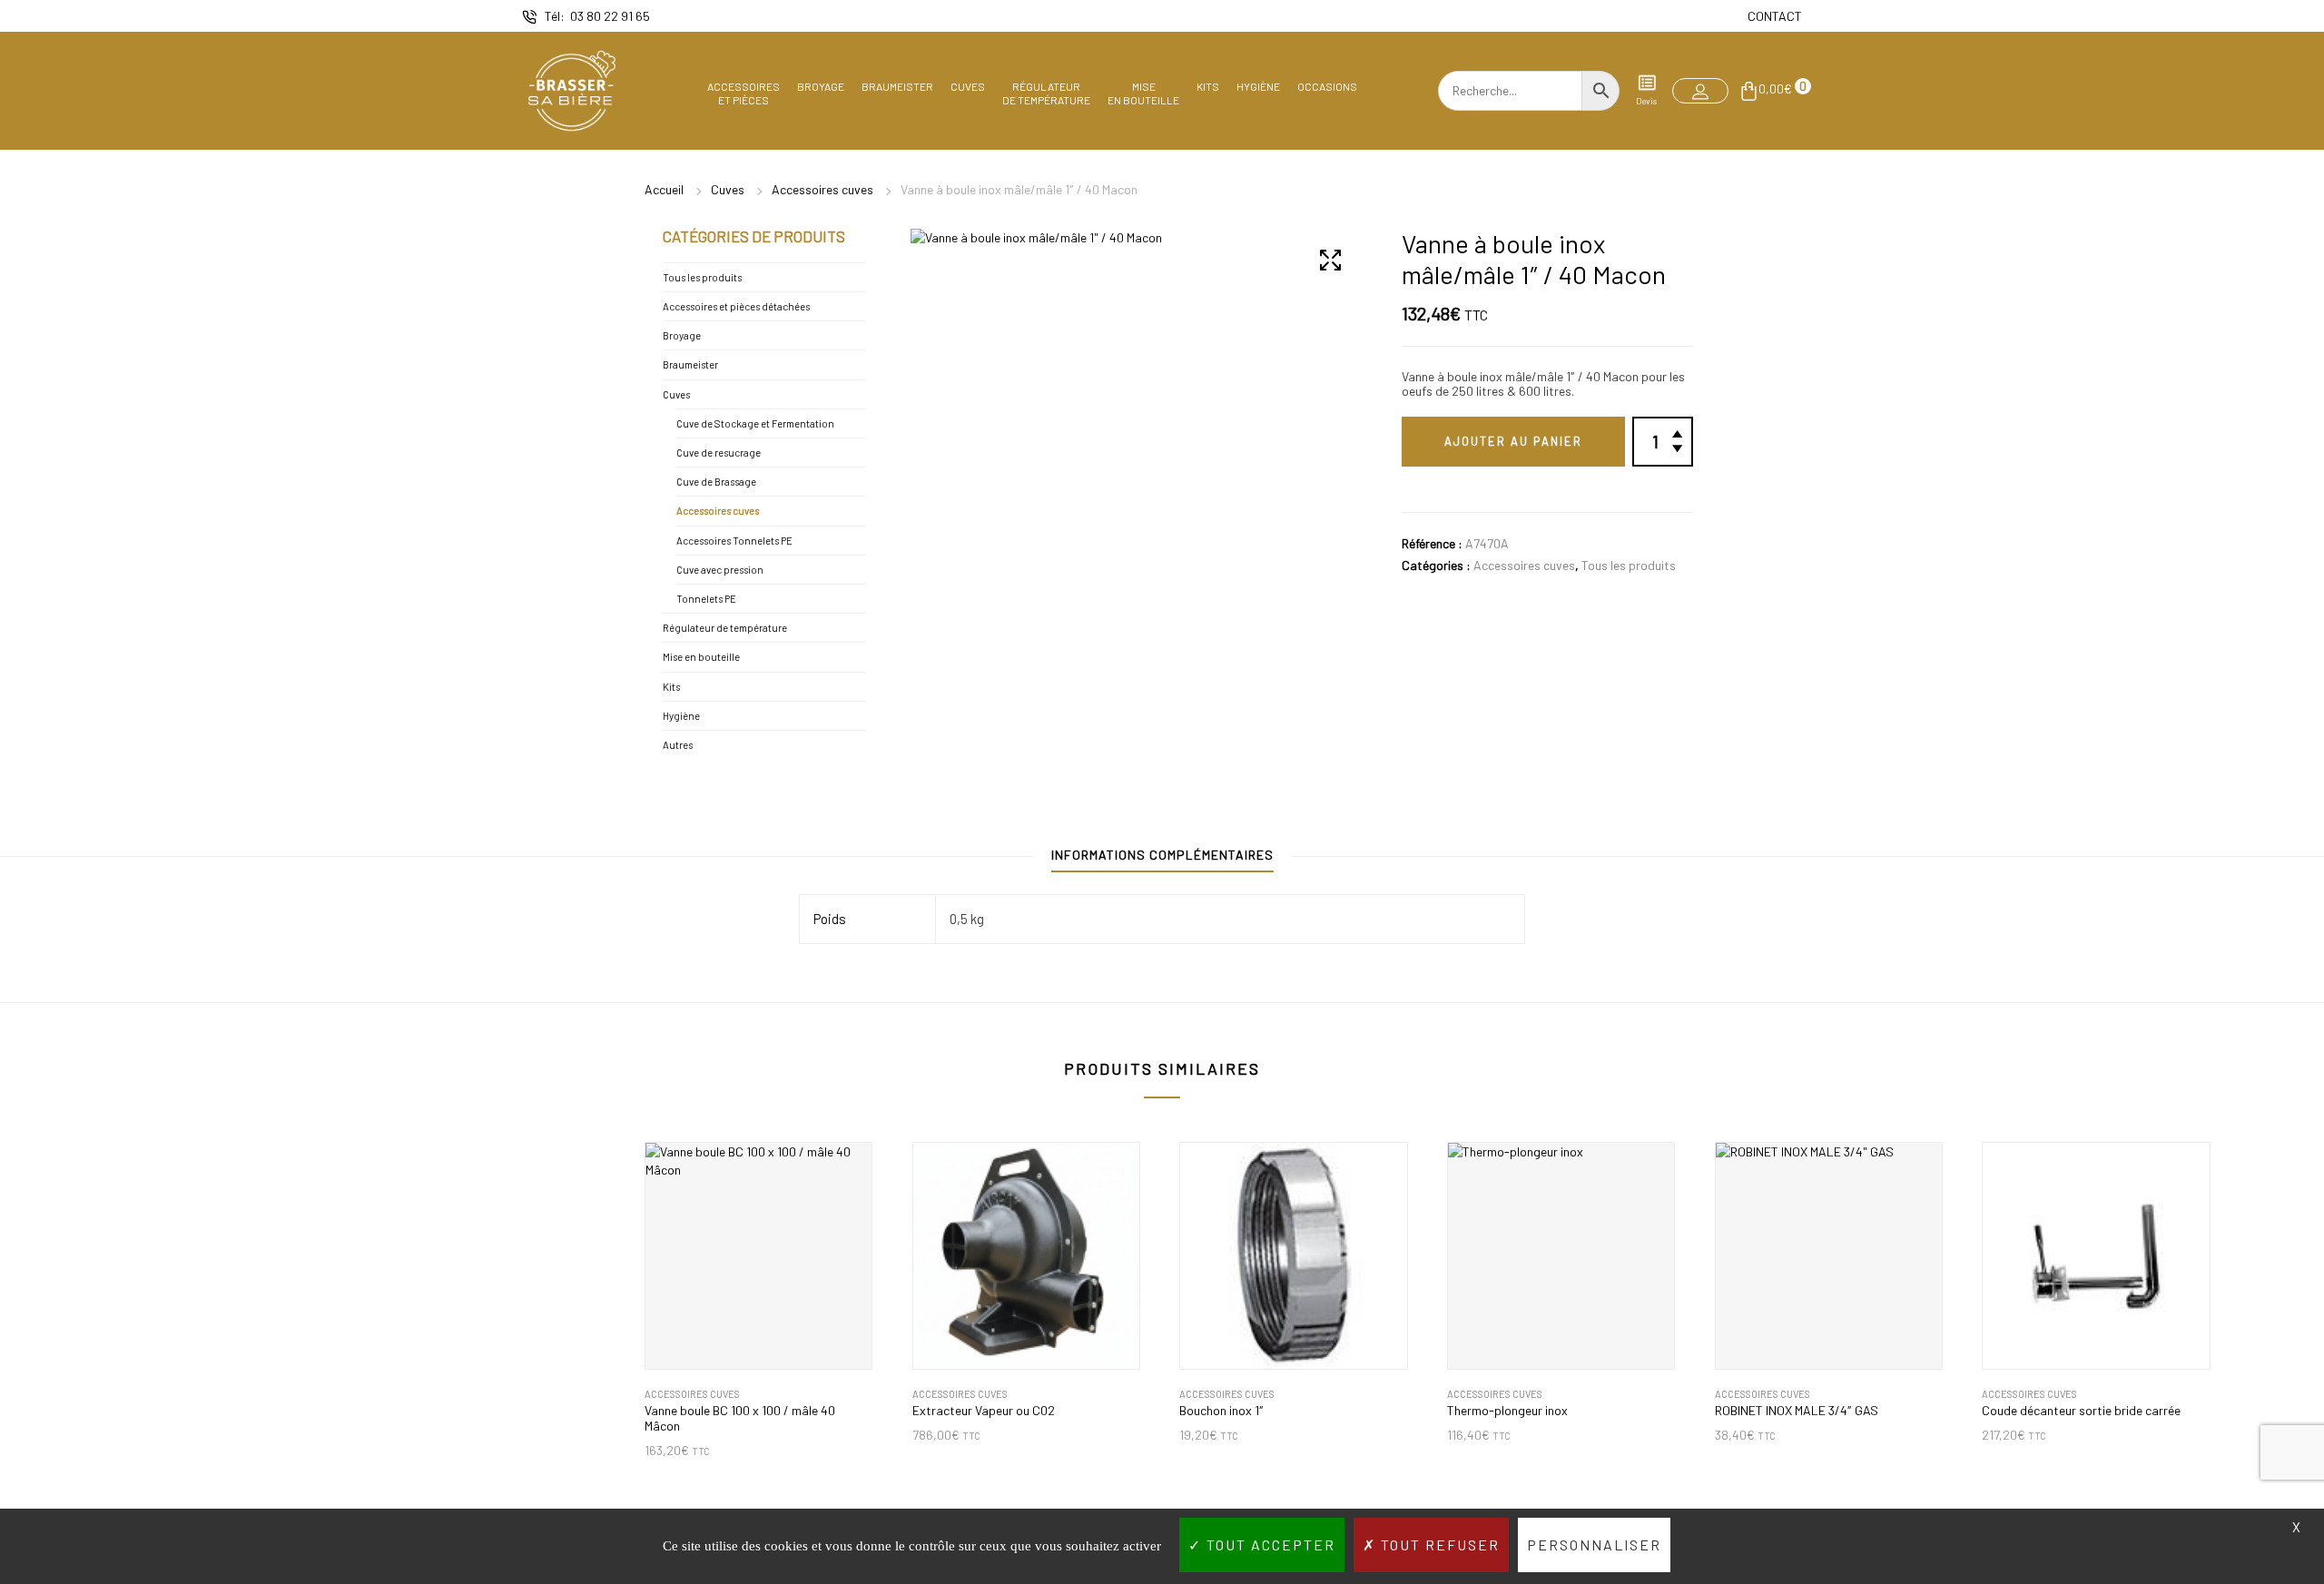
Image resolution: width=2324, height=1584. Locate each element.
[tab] (1162, 859)
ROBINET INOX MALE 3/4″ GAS (1797, 1411)
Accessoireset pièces (743, 93)
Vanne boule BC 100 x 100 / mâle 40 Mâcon (740, 1418)
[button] (1700, 91)
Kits (1208, 86)
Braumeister (897, 86)
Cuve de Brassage (716, 482)
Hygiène (1258, 86)
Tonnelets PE (706, 599)
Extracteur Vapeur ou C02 (984, 1411)
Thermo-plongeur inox (1507, 1411)
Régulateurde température (1046, 93)
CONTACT (1775, 16)
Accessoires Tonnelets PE (734, 541)
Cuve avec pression (720, 570)
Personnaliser (1594, 1545)
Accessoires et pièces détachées (736, 306)
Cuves (968, 86)
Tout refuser (1438, 1545)
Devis (1646, 101)
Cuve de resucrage (719, 453)
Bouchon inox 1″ (1221, 1411)
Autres (678, 745)
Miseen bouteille (1143, 93)
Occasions (1327, 86)
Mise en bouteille (701, 657)
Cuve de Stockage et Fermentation (755, 423)
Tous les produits (1629, 565)
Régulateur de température (725, 628)
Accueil (664, 189)
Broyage (821, 86)
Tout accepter (1269, 1545)
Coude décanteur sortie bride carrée (2081, 1411)
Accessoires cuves (822, 189)
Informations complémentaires (1162, 855)
